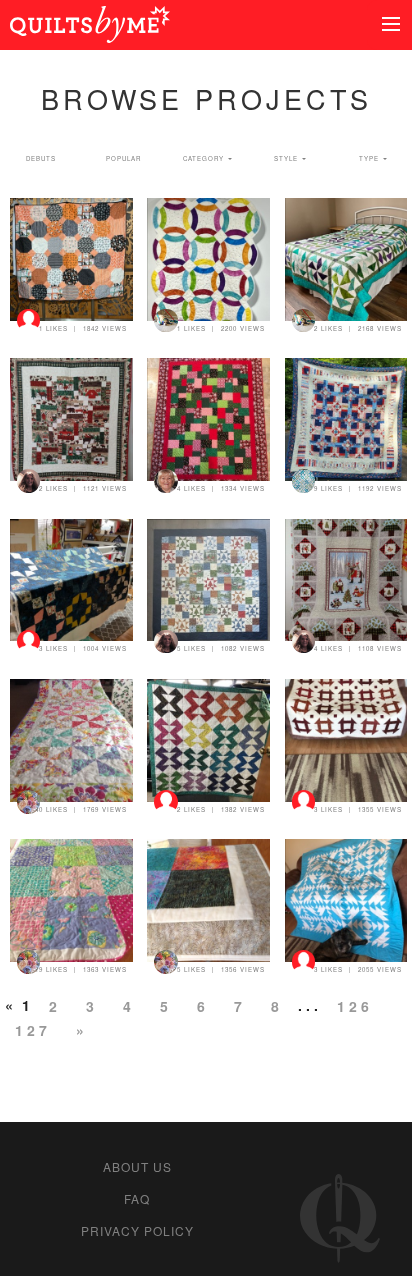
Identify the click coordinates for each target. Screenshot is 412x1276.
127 (33, 1030)
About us (137, 1166)
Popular (123, 158)
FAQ (137, 1198)
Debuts (41, 158)
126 (355, 1006)
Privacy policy (137, 1230)
